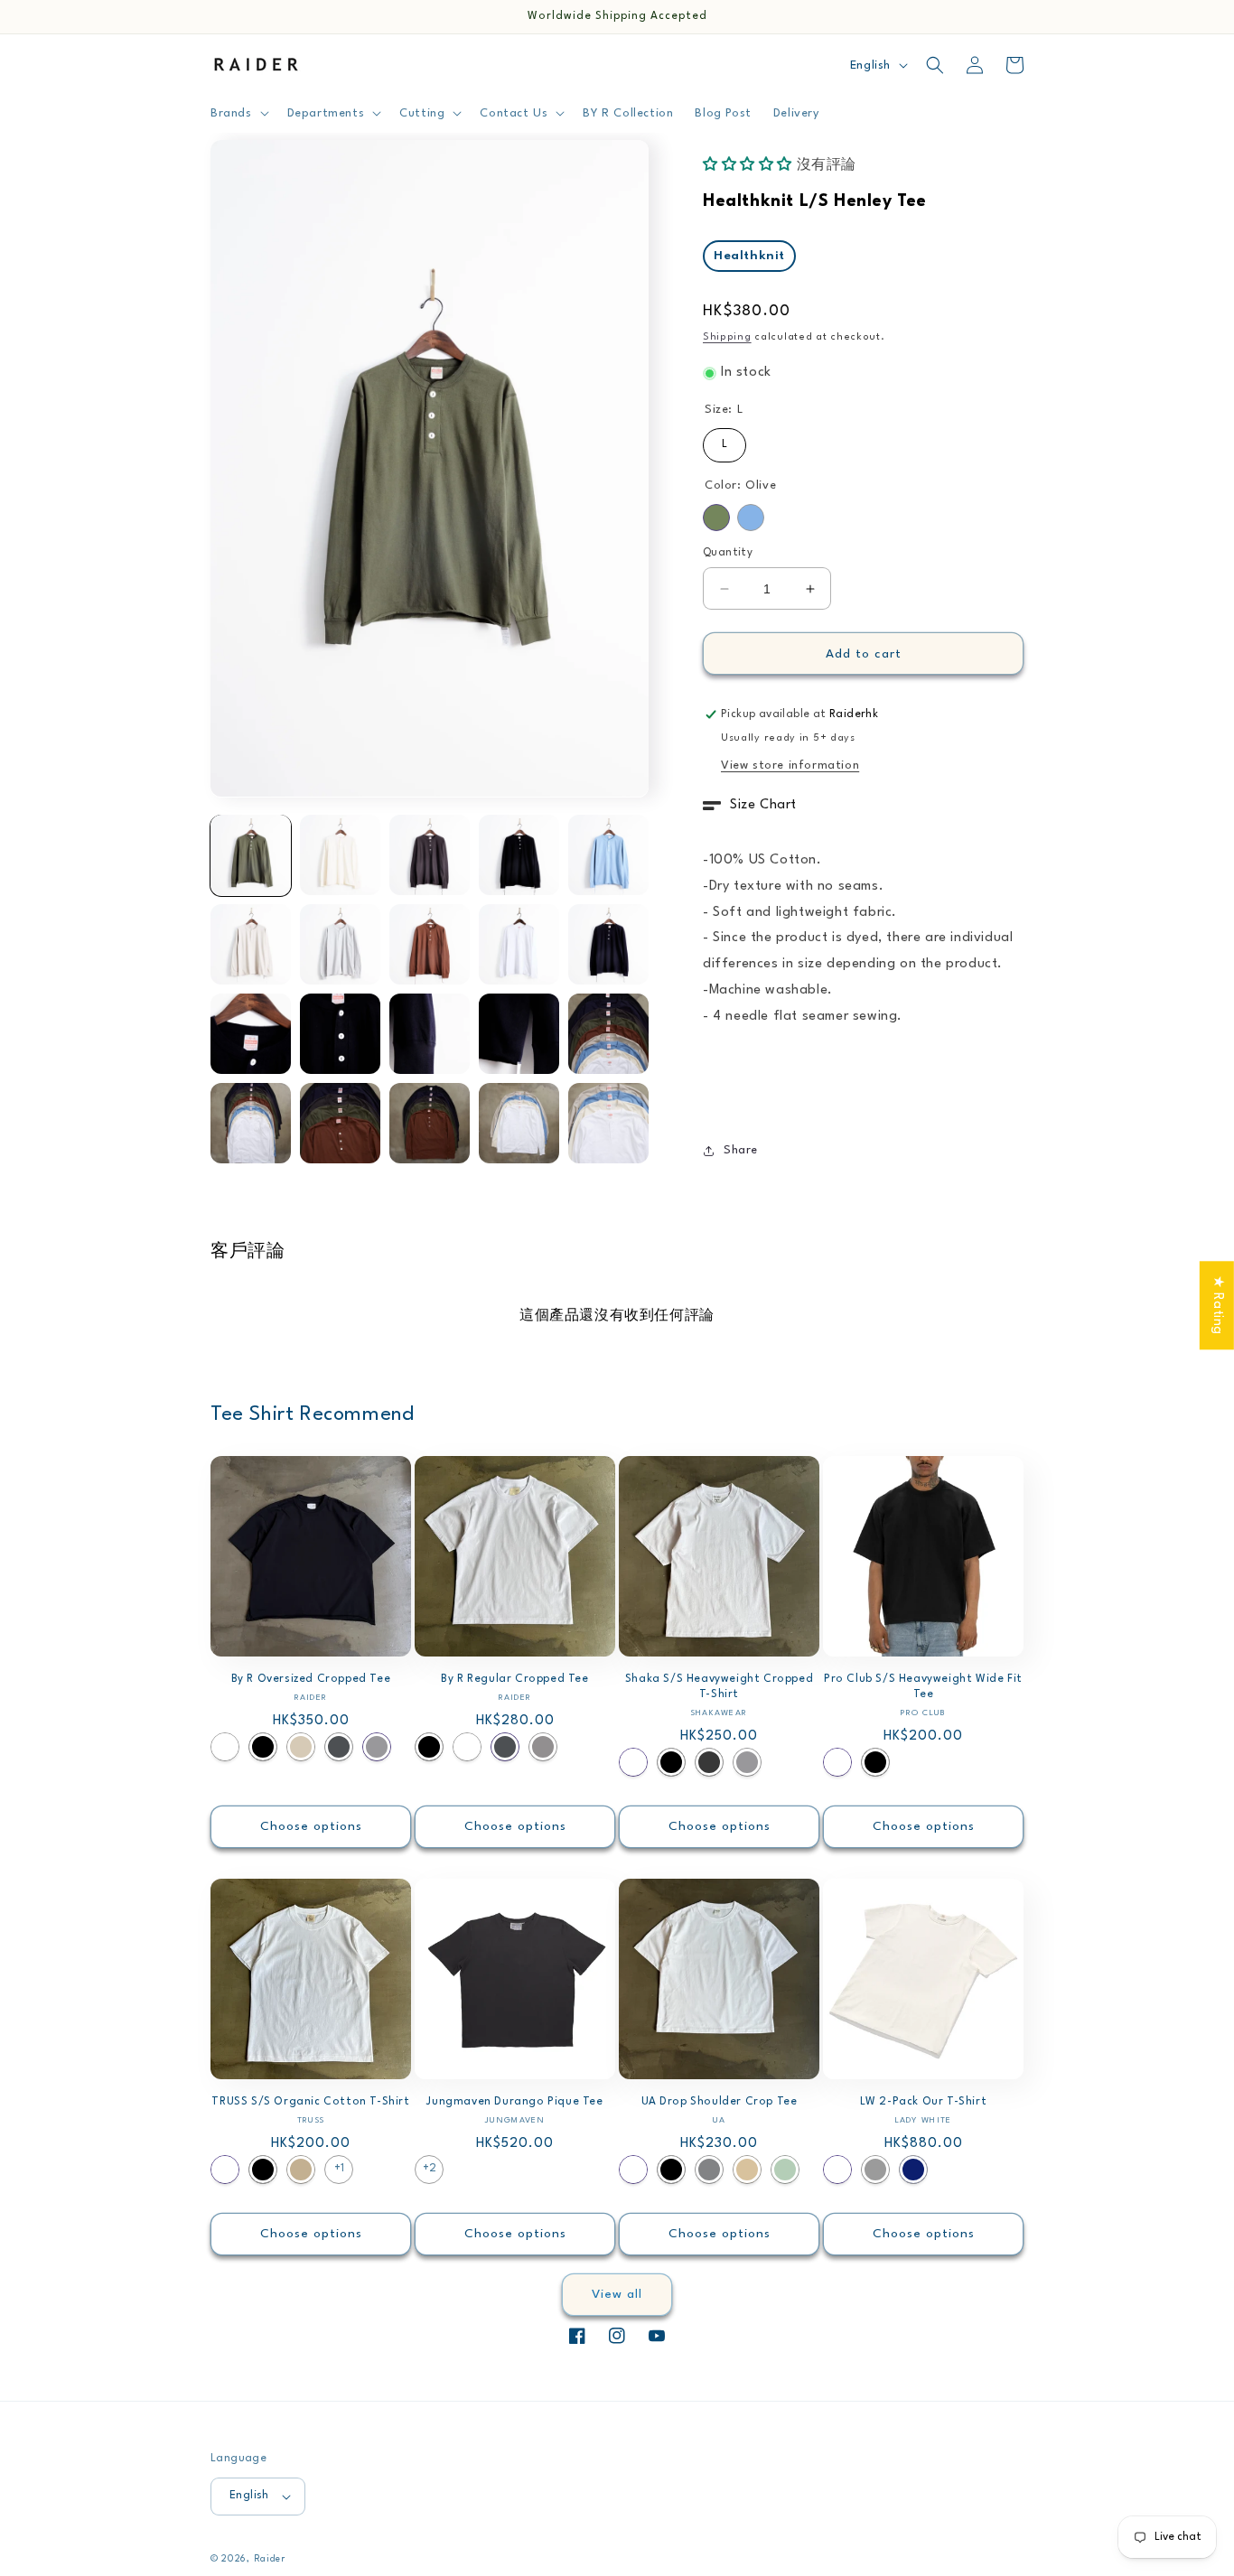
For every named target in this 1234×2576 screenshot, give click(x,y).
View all (617, 2294)
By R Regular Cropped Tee (514, 1679)
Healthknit (749, 256)
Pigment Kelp (875, 2170)
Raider (270, 2559)
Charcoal (339, 1747)
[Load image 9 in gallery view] (519, 944)
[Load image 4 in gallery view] (519, 855)
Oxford (377, 1747)
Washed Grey (543, 1747)
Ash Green (785, 2170)
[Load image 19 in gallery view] (519, 1123)
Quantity (728, 553)
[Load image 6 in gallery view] (251, 944)
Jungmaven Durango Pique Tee (514, 2102)
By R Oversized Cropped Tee (311, 1679)
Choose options (311, 1826)
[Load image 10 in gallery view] (608, 944)
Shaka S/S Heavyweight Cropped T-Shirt (719, 1687)
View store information (790, 765)
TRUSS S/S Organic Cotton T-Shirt (310, 2102)
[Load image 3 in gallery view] (430, 855)
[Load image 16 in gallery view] (251, 1123)
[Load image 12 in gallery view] (340, 1034)
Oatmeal (747, 2170)
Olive (716, 518)
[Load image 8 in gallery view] (430, 944)
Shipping (727, 337)
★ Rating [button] (1217, 1305)
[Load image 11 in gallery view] (251, 1034)
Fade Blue (751, 518)
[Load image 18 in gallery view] (430, 1123)
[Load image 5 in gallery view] (608, 855)
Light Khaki (301, 1747)
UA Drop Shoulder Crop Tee (720, 2102)
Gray (709, 2170)
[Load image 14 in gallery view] (519, 1034)
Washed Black (709, 1762)
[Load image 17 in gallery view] (340, 1123)
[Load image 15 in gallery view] (608, 1034)
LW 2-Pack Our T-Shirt (924, 2102)
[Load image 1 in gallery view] (251, 855)
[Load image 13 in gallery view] (430, 1034)
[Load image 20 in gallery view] (608, 1123)
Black (263, 1747)
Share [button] (741, 1150)
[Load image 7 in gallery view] (340, 944)
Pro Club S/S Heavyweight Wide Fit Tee (923, 1687)
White (225, 1747)
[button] (238, 113)
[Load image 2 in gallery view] (340, 855)
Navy (913, 2170)
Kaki (301, 2170)
